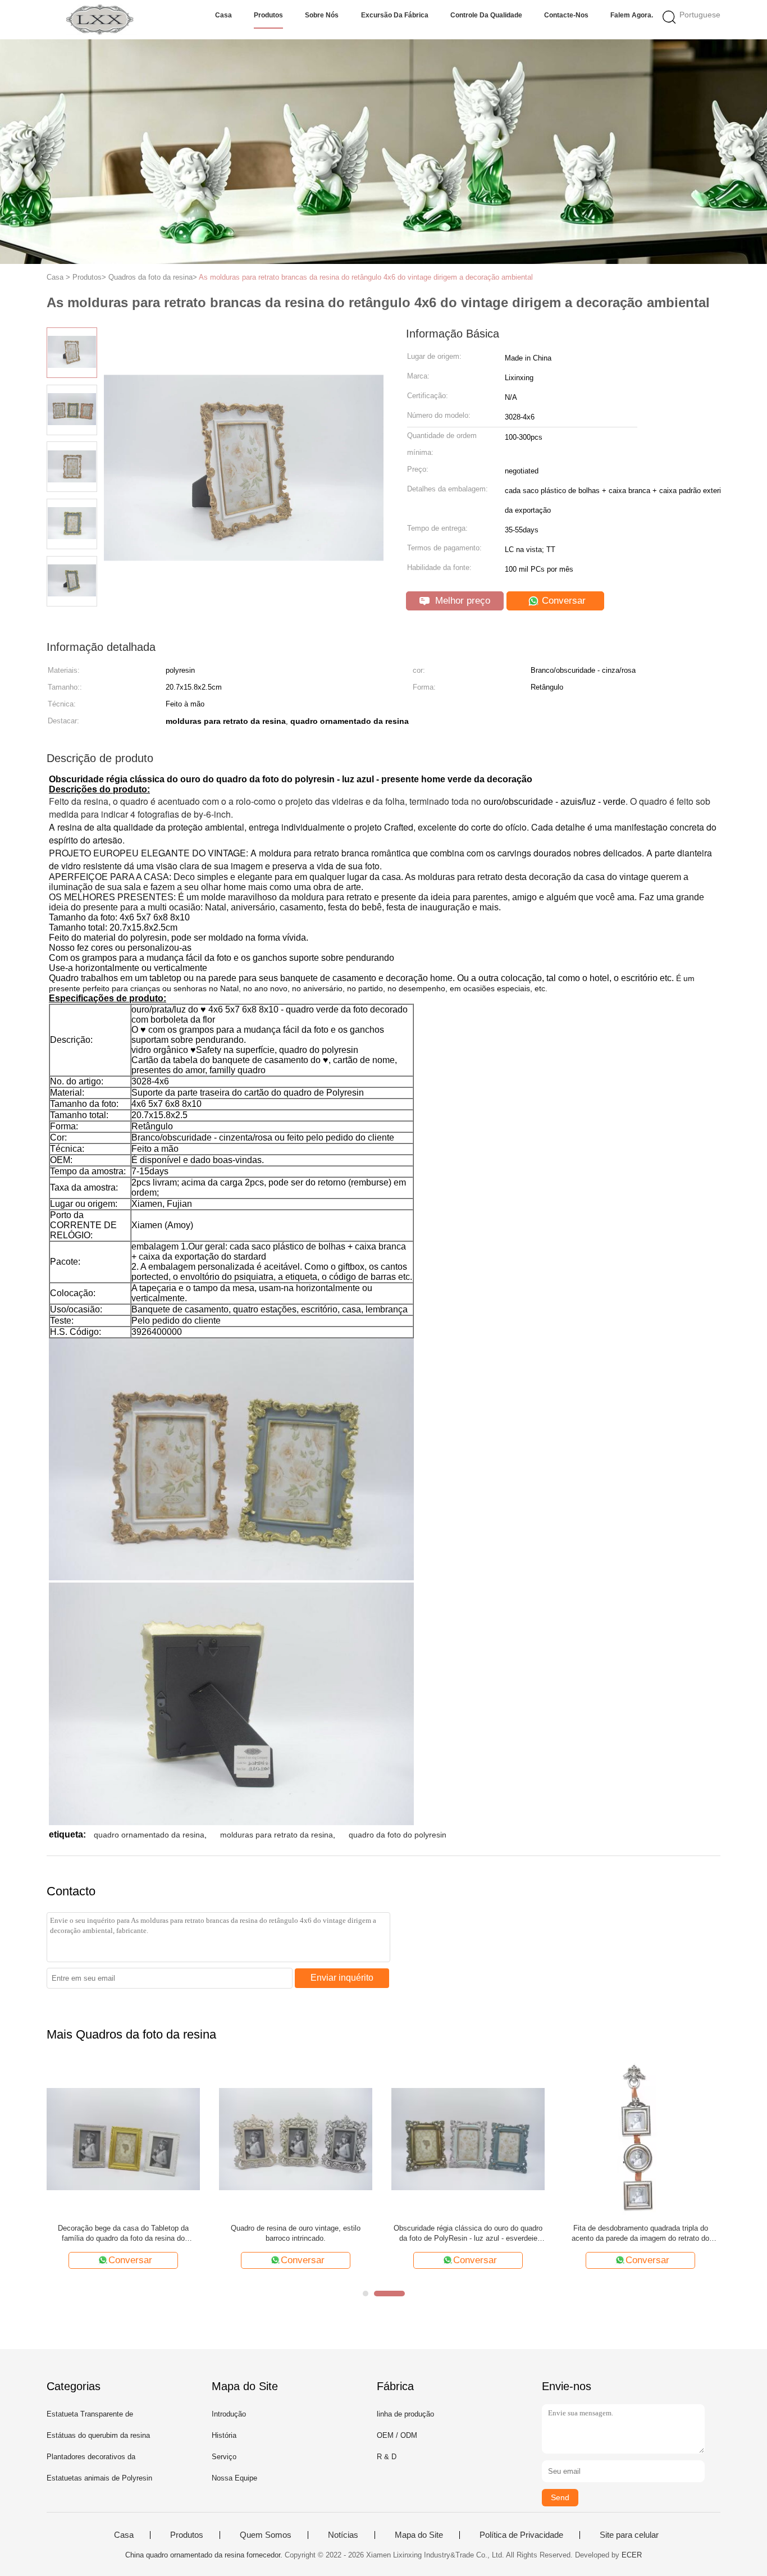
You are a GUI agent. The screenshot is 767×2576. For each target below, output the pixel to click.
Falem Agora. (632, 15)
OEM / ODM (397, 2435)
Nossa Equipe (234, 2478)
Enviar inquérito (342, 1978)
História (224, 2435)
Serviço (224, 2457)
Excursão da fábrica (395, 15)
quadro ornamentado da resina (149, 1835)
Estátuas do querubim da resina (98, 2435)
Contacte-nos (566, 15)
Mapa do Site (419, 2535)
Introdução (229, 2414)
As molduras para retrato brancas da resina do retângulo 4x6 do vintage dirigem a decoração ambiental (366, 277)
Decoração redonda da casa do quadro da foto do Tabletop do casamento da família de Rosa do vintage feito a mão (123, 2234)
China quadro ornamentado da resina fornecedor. (205, 2555)
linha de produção (405, 2414)
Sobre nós (322, 15)
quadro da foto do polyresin (398, 1835)
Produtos (268, 15)
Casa (223, 15)
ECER (632, 2555)
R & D (387, 2457)
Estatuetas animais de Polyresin (99, 2478)
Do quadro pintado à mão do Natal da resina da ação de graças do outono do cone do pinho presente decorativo (296, 2234)
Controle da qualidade (486, 15)
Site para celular (629, 2535)
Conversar (562, 601)
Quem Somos (266, 2535)
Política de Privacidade (521, 2535)
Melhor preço (461, 601)
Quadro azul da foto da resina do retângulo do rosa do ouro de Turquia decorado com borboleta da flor (468, 2234)
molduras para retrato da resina (277, 1835)
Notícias (343, 2535)
